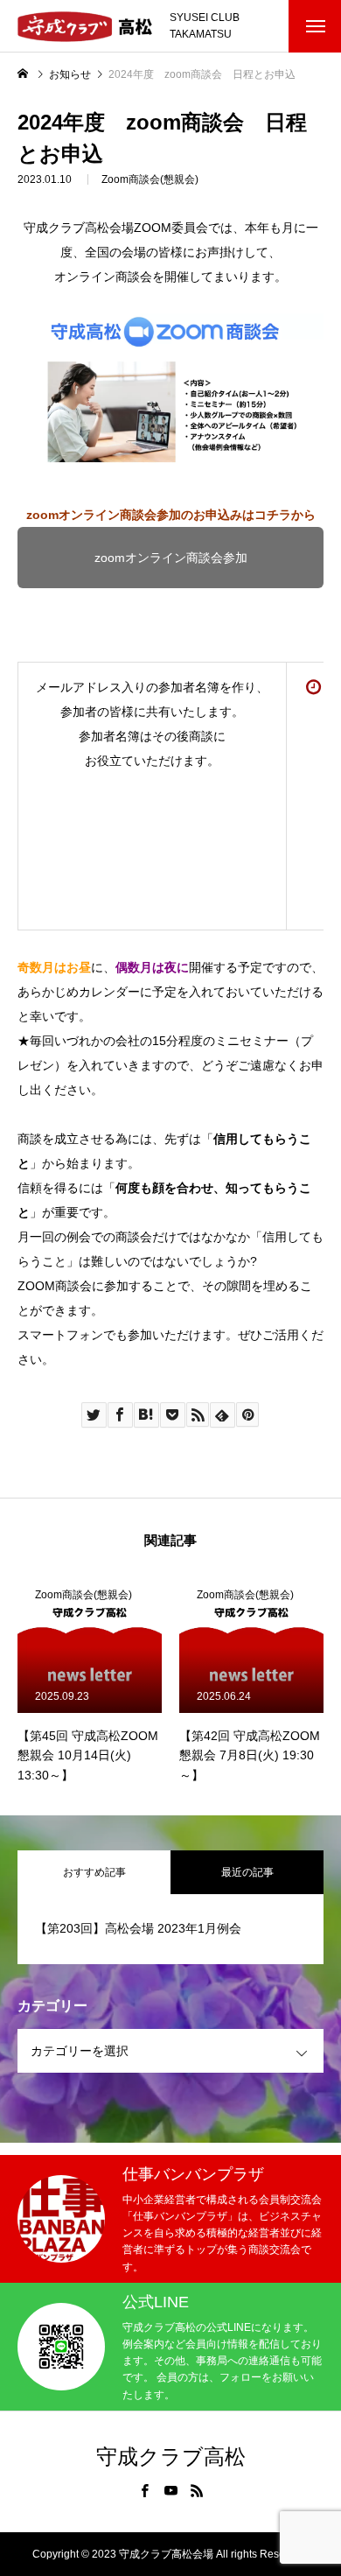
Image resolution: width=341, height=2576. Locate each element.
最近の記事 (247, 1872)
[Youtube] (170, 2490)
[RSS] (197, 2490)
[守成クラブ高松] (85, 27)
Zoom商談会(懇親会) (150, 179)
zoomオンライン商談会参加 (171, 558)
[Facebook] (144, 2490)
